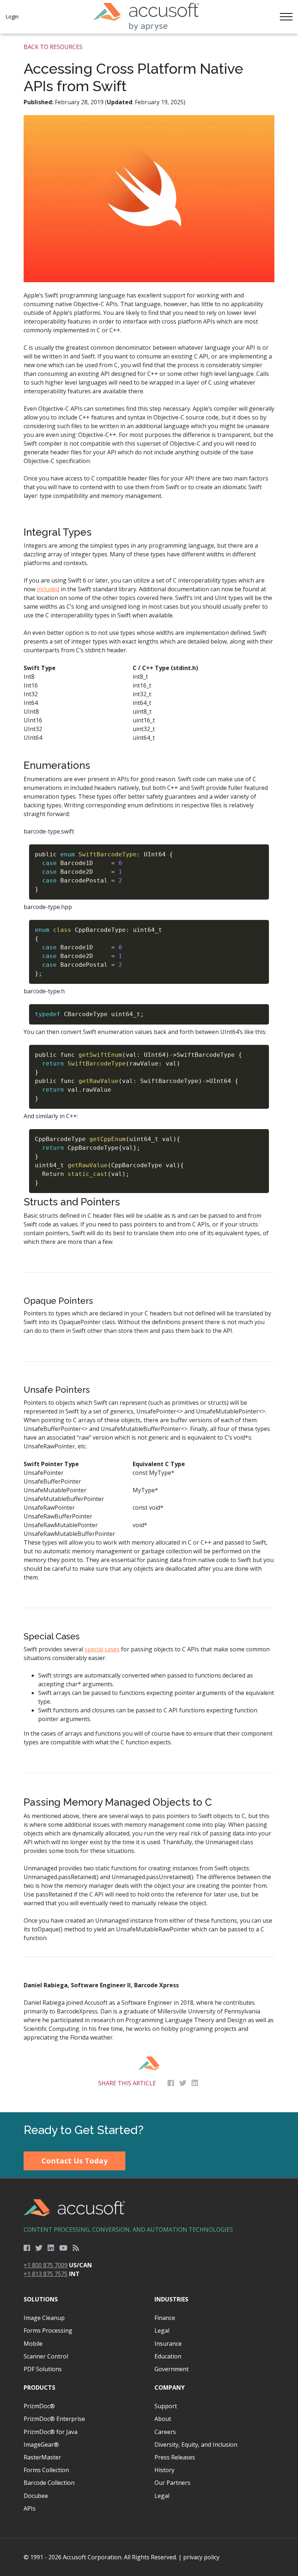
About (163, 2419)
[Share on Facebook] (171, 2083)
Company (170, 2388)
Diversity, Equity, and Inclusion (196, 2445)
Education (168, 2356)
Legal (162, 2330)
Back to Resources (53, 47)
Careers (165, 2432)
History (164, 2470)
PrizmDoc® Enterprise (54, 2419)
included (48, 589)
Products (39, 2388)
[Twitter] (39, 2248)
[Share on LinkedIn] (195, 2083)
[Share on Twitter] (183, 2083)
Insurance (168, 2344)
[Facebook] (27, 2248)
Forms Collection (46, 2470)
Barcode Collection (49, 2483)
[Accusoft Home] (146, 17)
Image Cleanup (44, 2318)
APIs (30, 2508)
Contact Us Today (74, 2161)
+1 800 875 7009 (46, 2265)
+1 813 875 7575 (46, 2274)
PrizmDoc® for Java (51, 2432)
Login (12, 17)
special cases (102, 1649)
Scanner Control (46, 2356)
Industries (171, 2299)
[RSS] (76, 2248)
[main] (149, 1073)
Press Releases (175, 2457)
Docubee (36, 2496)
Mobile (33, 2344)
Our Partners (172, 2483)
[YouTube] (63, 2248)
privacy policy (201, 2557)
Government (172, 2369)
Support (166, 2406)
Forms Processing (48, 2330)
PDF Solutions (43, 2369)
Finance (165, 2318)
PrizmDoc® (39, 2406)
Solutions (41, 2299)
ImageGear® (41, 2445)
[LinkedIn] (51, 2248)
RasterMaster (42, 2457)
